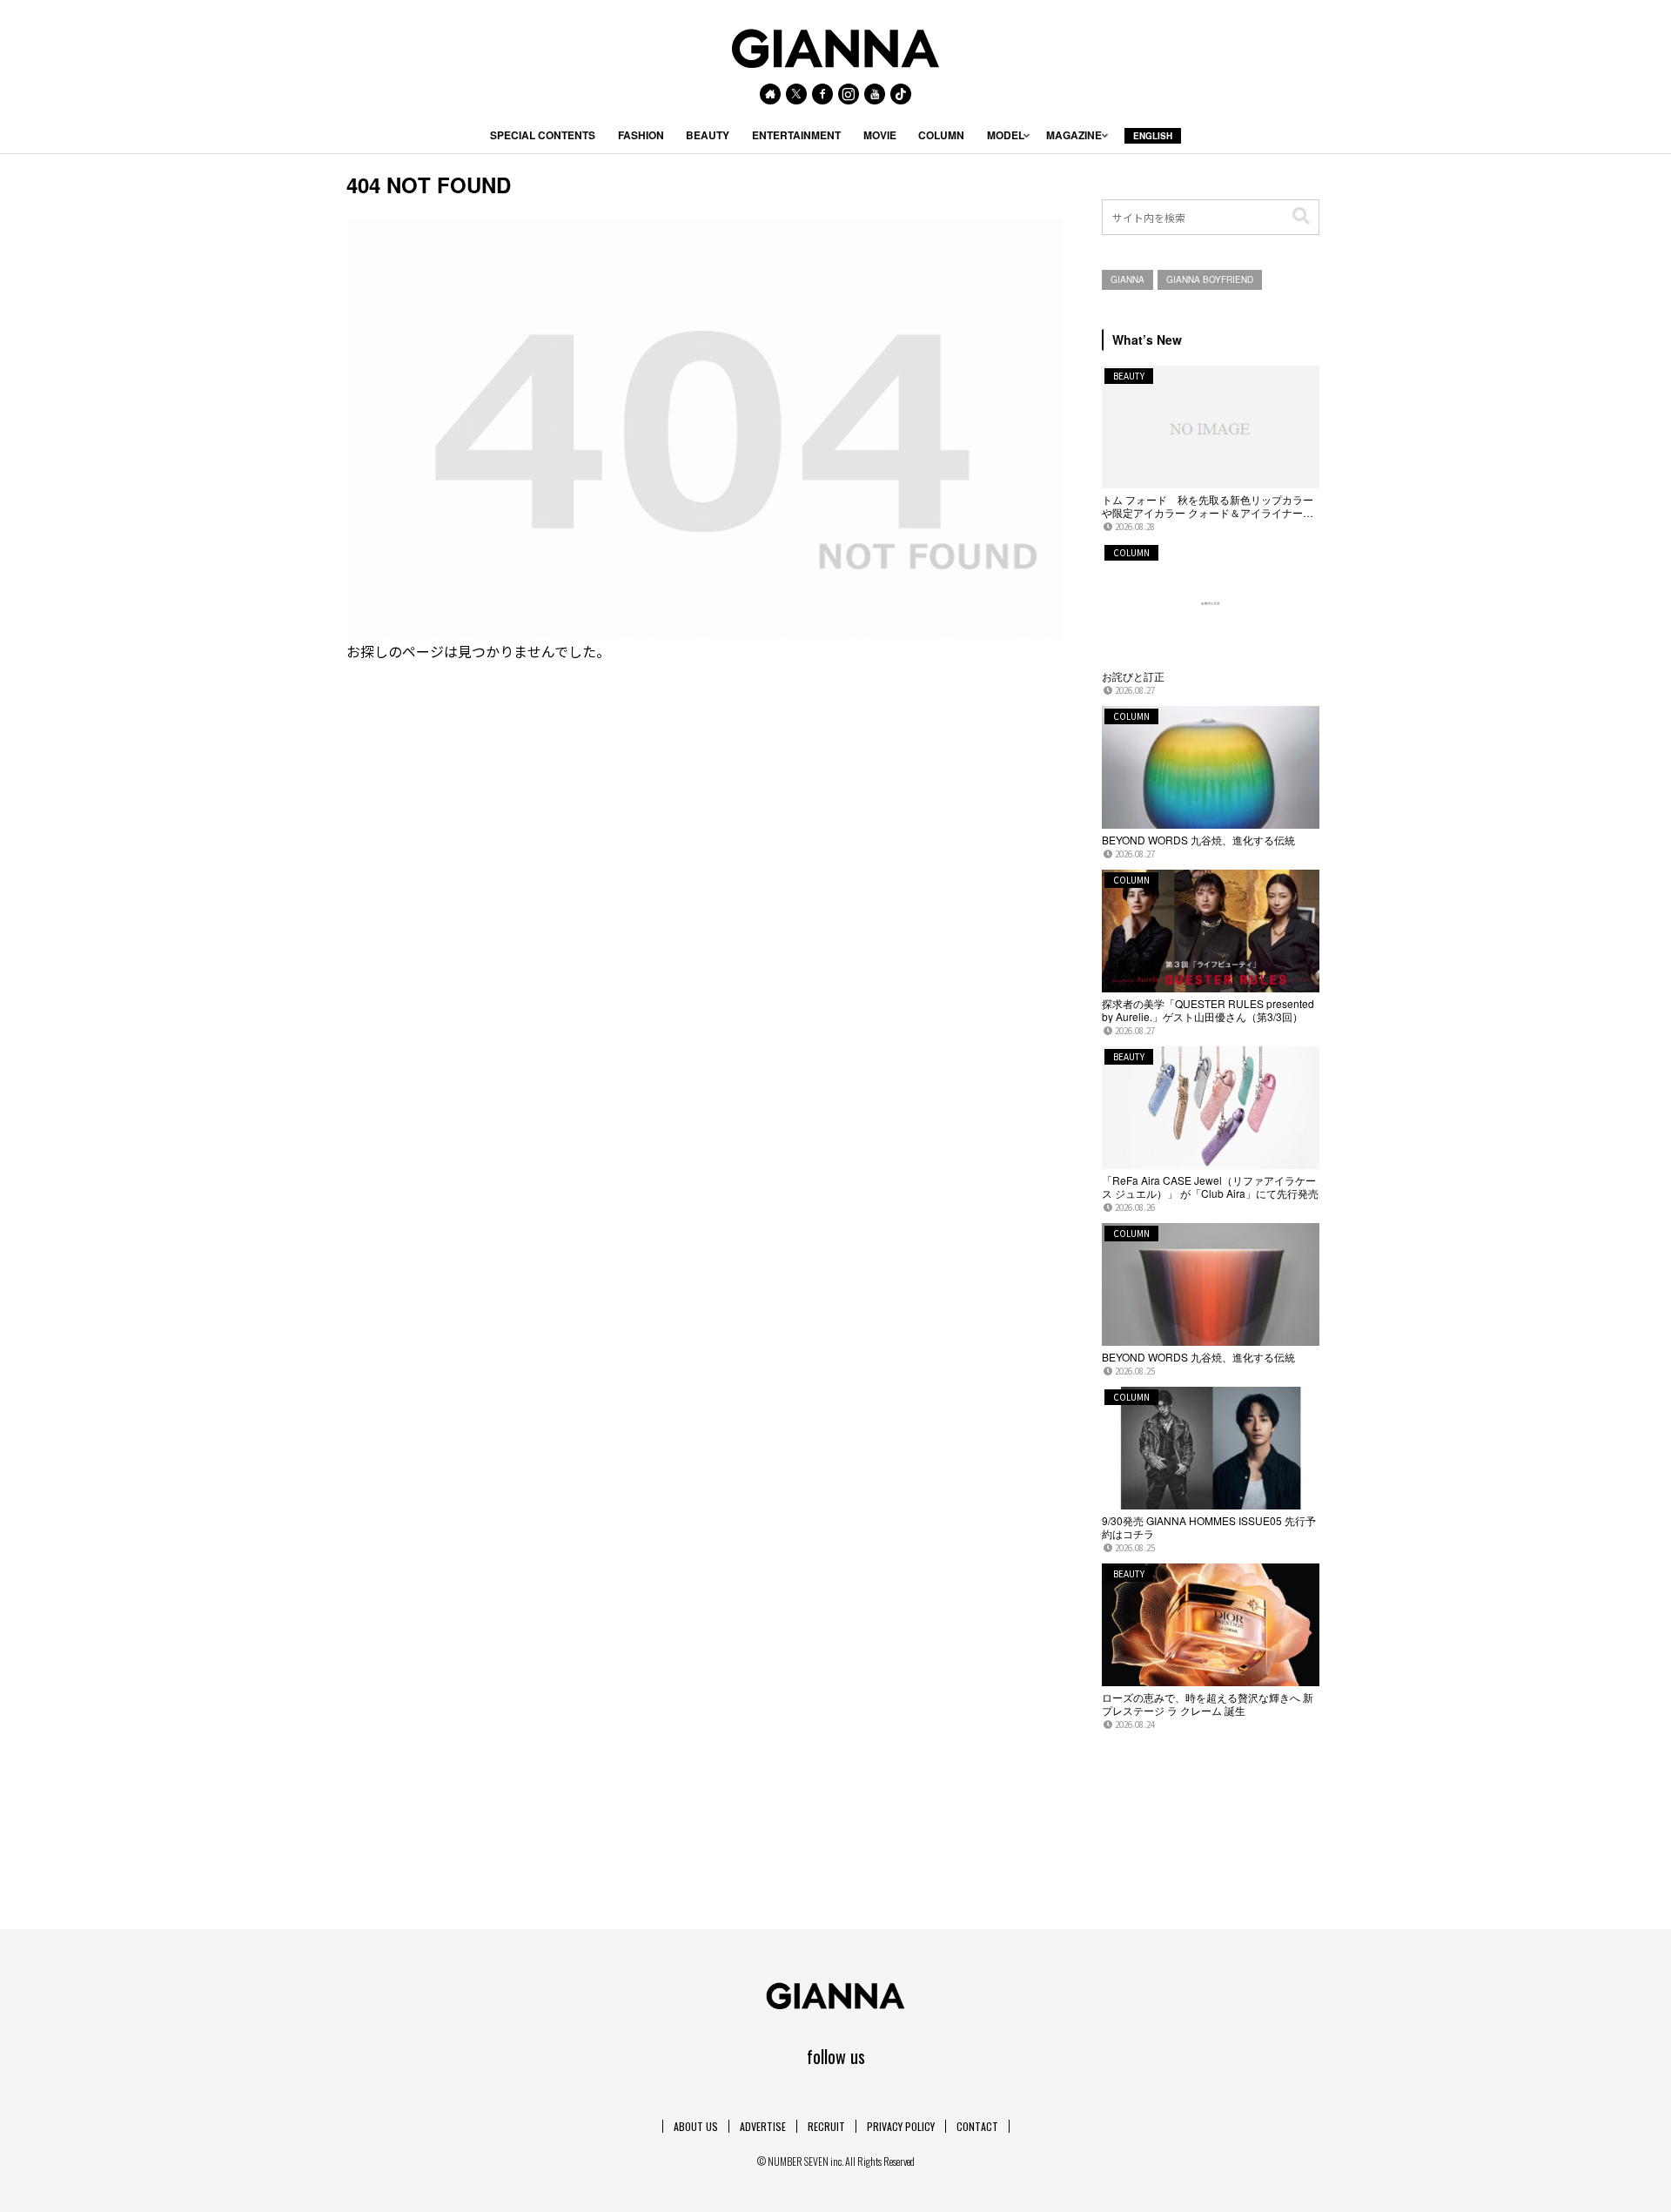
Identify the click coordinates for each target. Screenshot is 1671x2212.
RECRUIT (826, 2126)
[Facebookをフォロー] (822, 94)
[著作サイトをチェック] (770, 94)
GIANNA (1127, 279)
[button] (1301, 216)
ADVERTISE (763, 2126)
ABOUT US (696, 2126)
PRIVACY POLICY (901, 2126)
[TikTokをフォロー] (901, 94)
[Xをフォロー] (796, 94)
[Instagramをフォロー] (849, 94)
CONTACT (977, 2126)
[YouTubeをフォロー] (875, 94)
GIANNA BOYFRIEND (1210, 279)
